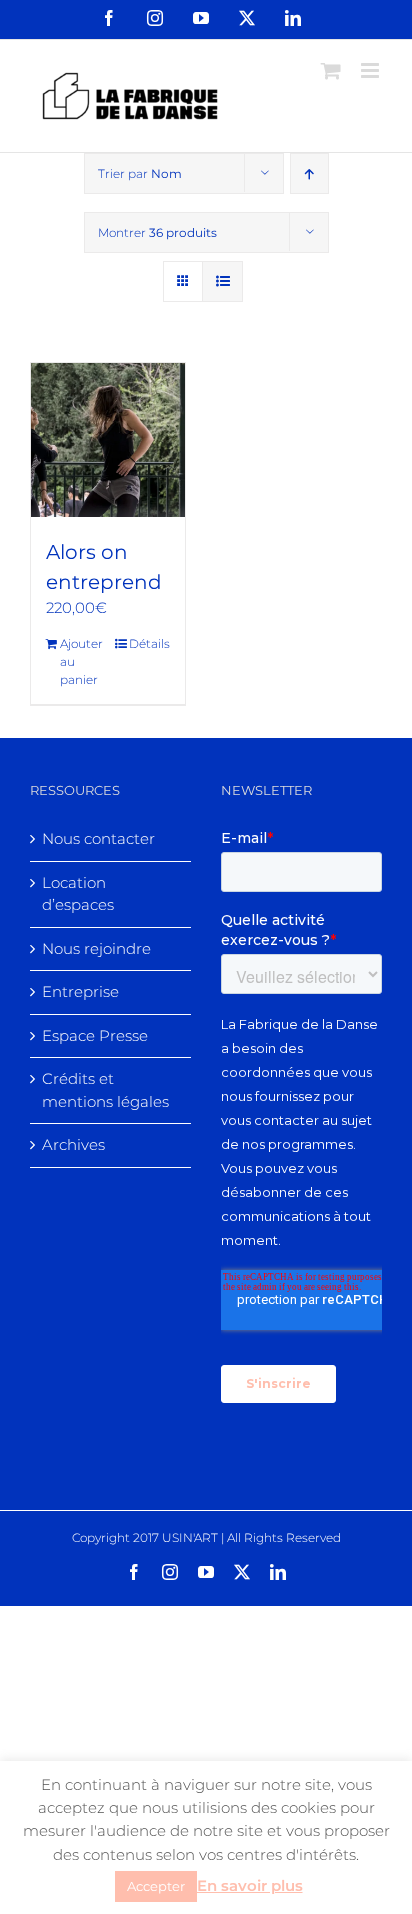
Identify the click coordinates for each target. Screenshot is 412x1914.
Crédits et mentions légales (105, 1090)
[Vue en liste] (222, 281)
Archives (73, 1144)
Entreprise (80, 991)
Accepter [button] (156, 1886)
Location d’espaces (78, 894)
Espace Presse (95, 1035)
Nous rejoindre (96, 948)
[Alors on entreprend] (108, 440)
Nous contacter (98, 838)
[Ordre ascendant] (309, 173)
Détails (149, 643)
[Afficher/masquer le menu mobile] (371, 70)
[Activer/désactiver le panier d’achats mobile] (331, 70)
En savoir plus (250, 1885)
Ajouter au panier (81, 661)
